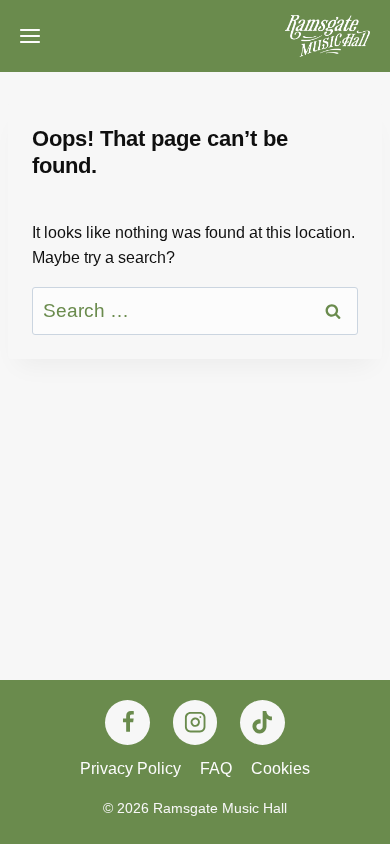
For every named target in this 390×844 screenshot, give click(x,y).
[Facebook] (127, 722)
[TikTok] (262, 722)
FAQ (216, 768)
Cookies (280, 768)
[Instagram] (195, 722)
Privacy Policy (130, 768)
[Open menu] (30, 36)
